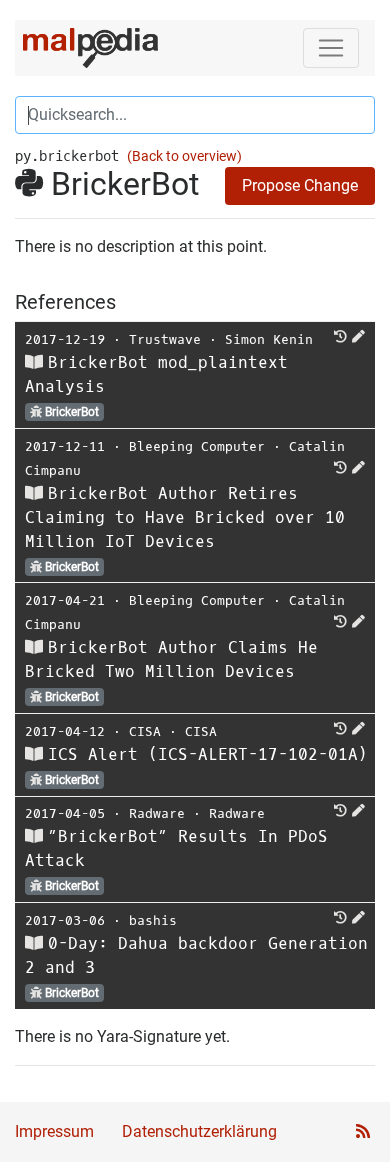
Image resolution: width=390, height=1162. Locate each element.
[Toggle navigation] (331, 48)
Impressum (54, 1131)
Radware (157, 813)
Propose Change (300, 185)
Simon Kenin (269, 339)
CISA (145, 731)
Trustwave (165, 339)
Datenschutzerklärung (199, 1131)
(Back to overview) (184, 156)
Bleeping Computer (197, 446)
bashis (153, 920)
